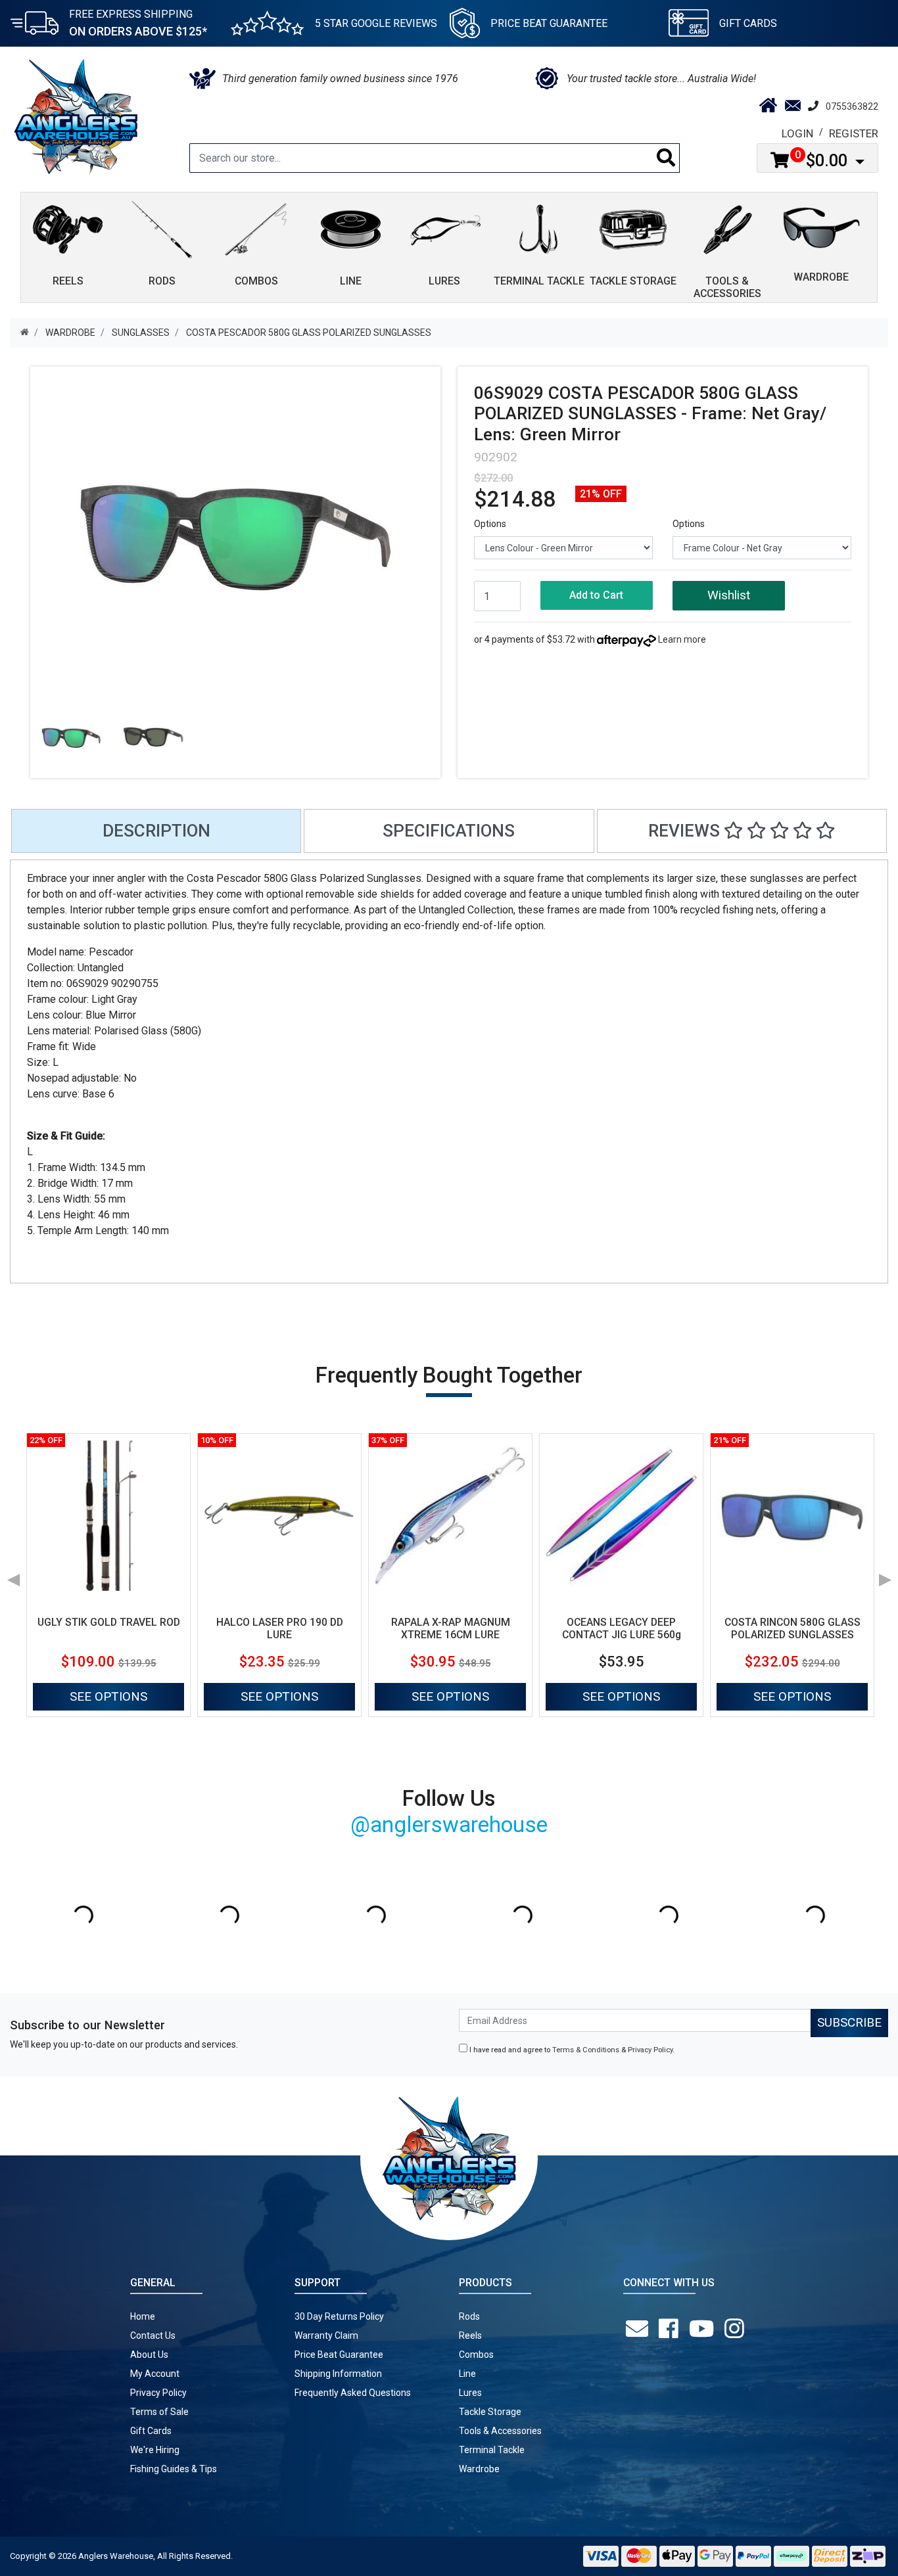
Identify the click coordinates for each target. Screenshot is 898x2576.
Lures (470, 2393)
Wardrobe (479, 2469)
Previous (13, 1575)
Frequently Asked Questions (353, 2393)
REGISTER (854, 133)
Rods (469, 2316)
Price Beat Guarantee (339, 2355)
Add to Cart (596, 595)
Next (885, 1575)
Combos (476, 2355)
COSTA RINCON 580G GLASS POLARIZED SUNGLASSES (792, 1628)
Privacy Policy (650, 2050)
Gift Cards (748, 23)
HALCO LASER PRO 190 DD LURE (280, 1628)
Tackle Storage (490, 2412)
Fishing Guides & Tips (174, 2469)
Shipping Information (338, 2374)
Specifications (449, 831)
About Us (149, 2355)
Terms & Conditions (586, 2050)
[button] (729, 596)
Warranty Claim (326, 2335)
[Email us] (640, 2329)
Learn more (682, 639)
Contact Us (153, 2335)
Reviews (686, 831)
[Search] (666, 158)
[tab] (156, 831)
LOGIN (797, 133)
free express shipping (138, 23)
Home (143, 2316)
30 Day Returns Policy (339, 2316)
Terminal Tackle (492, 2450)
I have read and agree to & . (571, 2050)
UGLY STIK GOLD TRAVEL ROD (109, 1622)
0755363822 (852, 106)
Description (156, 831)
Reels (470, 2335)
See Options (108, 1696)
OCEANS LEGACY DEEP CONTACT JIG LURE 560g (622, 1628)
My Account (155, 2374)
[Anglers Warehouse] (76, 116)
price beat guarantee (549, 23)
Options (490, 524)
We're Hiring (155, 2450)
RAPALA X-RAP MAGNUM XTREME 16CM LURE (451, 1628)
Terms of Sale (159, 2412)
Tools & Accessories (500, 2431)
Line (467, 2374)
